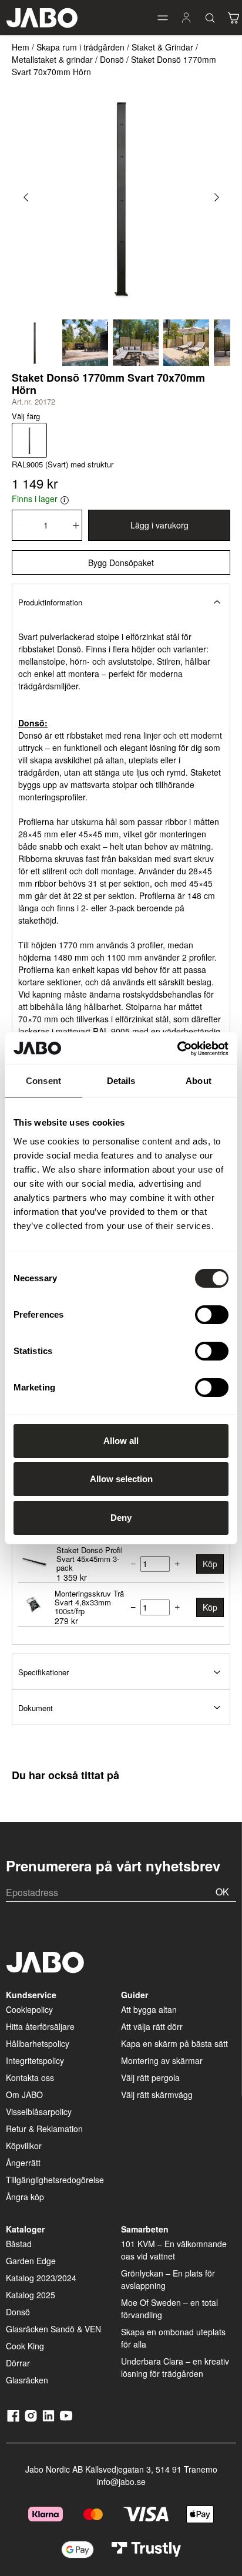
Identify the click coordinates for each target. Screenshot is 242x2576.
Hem (21, 47)
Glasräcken (27, 2380)
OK (222, 1892)
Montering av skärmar (162, 2060)
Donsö (112, 59)
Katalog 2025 (31, 2295)
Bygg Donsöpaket (121, 563)
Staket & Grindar (162, 47)
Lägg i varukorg (159, 525)
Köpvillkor (24, 2146)
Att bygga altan (149, 2009)
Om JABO (24, 2095)
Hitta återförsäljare (40, 2026)
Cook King (25, 2346)
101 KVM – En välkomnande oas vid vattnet (174, 2250)
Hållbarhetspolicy (38, 2043)
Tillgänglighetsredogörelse (55, 2180)
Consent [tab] (43, 1081)
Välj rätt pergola (150, 2077)
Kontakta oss (30, 2077)
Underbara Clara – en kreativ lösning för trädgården (175, 2367)
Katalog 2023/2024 (41, 2278)
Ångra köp (25, 2197)
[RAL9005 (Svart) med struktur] (29, 440)
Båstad (19, 2244)
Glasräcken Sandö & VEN (53, 2329)
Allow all (121, 1441)
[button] (163, 18)
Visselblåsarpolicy (39, 2112)
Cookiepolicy (29, 2009)
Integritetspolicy (35, 2060)
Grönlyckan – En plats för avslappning (168, 2279)
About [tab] (199, 1081)
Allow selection (121, 1479)
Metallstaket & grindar (52, 59)
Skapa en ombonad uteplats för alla (173, 2338)
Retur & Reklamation (44, 2129)
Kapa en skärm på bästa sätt (174, 2043)
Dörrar (18, 2363)
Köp (210, 1564)
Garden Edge (31, 2261)
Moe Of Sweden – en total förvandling (169, 2309)
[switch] (212, 1315)
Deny (121, 1518)
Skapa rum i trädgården (80, 47)
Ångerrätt (23, 2163)
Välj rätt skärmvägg (157, 2095)
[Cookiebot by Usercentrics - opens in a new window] (177, 1049)
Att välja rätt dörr (152, 2026)
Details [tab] (121, 1081)
